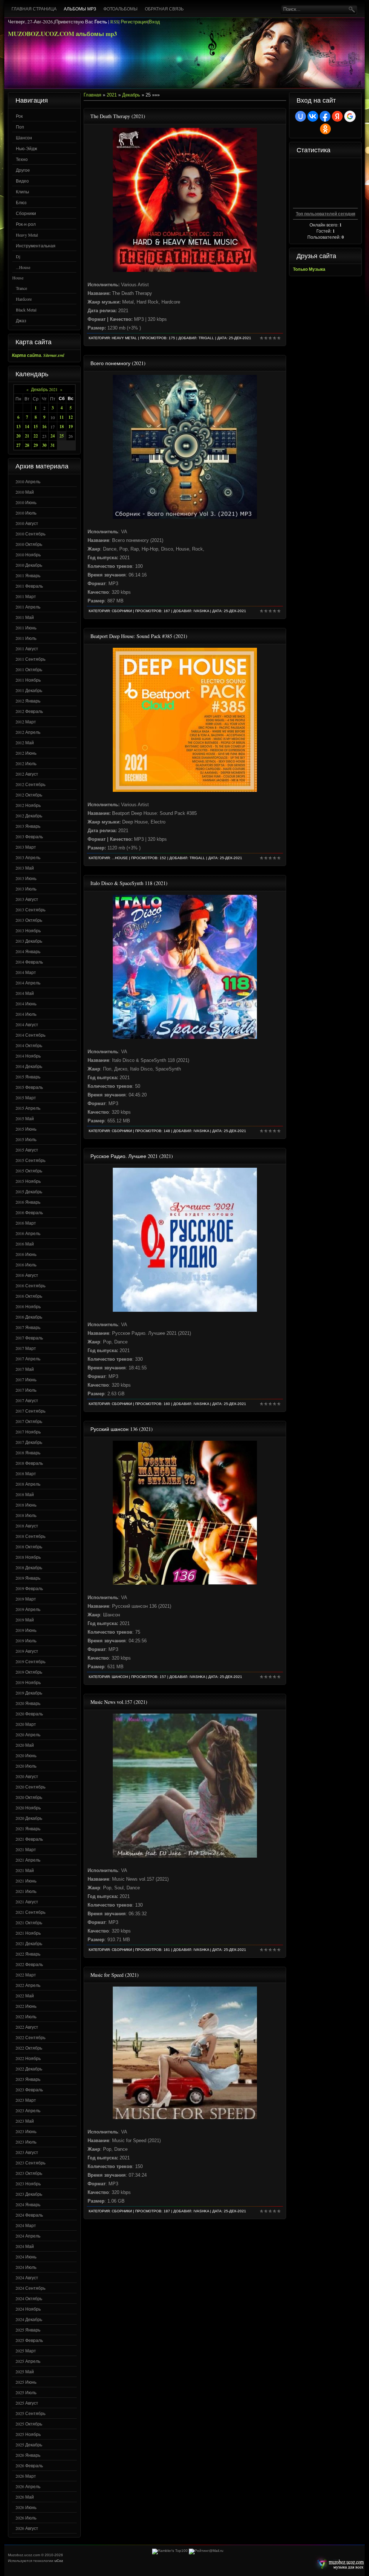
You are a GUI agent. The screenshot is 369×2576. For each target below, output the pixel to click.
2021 (112, 95)
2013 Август (27, 899)
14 (27, 427)
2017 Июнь (26, 1379)
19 (71, 427)
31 (53, 445)
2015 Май (25, 1118)
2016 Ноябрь (28, 1306)
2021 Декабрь (29, 1943)
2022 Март (26, 1975)
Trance (21, 288)
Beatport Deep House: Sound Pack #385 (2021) (139, 636)
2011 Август (27, 649)
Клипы (23, 192)
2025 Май (25, 2371)
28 (27, 445)
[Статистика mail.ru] (206, 2551)
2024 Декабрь (29, 2319)
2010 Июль (26, 513)
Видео (22, 181)
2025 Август (27, 2403)
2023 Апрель (28, 2110)
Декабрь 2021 (44, 389)
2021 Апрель (28, 1860)
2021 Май (25, 1870)
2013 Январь (28, 826)
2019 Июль (26, 1641)
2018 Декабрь (29, 1567)
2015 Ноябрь (28, 1181)
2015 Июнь (26, 1129)
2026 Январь (28, 2455)
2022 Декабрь (29, 2069)
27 (18, 445)
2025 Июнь (26, 2382)
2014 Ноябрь (28, 1056)
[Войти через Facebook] (325, 116)
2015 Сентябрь (30, 1160)
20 (18, 436)
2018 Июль (26, 1515)
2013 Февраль (29, 836)
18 (62, 427)
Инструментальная (36, 246)
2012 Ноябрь (28, 805)
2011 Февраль (29, 586)
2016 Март (26, 1223)
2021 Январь (28, 1828)
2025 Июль (26, 2392)
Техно (22, 159)
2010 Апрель (28, 481)
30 (44, 445)
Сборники (26, 213)
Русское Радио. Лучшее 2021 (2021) (132, 1156)
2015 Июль (26, 1139)
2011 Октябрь (29, 669)
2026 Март (26, 2476)
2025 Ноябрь (28, 2434)
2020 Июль (26, 1766)
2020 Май (25, 1745)
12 (71, 417)
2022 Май (25, 1996)
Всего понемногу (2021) (118, 363)
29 (36, 445)
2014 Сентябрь (30, 1035)
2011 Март (26, 596)
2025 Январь (28, 2330)
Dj (18, 256)
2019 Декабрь (29, 1693)
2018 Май (25, 1494)
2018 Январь (28, 1453)
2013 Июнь (26, 878)
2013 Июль (26, 889)
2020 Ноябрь (28, 1808)
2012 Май (25, 742)
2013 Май (25, 868)
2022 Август (27, 2027)
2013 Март (26, 847)
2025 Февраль (29, 2340)
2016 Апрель (28, 1233)
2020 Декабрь (29, 1818)
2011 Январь (28, 575)
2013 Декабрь (29, 941)
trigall (206, 338)
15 (36, 427)
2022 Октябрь (29, 2048)
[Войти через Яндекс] (337, 116)
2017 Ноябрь (28, 1432)
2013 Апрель (28, 857)
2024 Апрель (28, 2236)
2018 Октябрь (29, 1547)
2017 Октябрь (29, 1421)
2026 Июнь (26, 2507)
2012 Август (27, 774)
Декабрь (131, 95)
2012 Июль (26, 763)
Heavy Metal (27, 235)
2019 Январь (28, 1578)
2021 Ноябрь (28, 1933)
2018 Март (26, 1473)
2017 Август (27, 1400)
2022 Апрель (28, 1985)
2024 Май (25, 2246)
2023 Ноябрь (28, 2184)
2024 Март (26, 2225)
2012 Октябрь (29, 795)
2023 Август (27, 2152)
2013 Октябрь (29, 920)
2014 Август (27, 1024)
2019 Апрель (28, 1609)
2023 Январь (28, 2079)
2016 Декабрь (29, 1317)
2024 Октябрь (29, 2298)
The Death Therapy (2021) (118, 116)
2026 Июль (26, 2518)
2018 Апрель (28, 1484)
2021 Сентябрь (30, 1912)
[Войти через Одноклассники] (325, 129)
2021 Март (26, 1849)
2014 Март (26, 972)
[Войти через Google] (350, 116)
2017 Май (25, 1369)
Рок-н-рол (26, 224)
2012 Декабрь (29, 816)
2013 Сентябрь (30, 910)
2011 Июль (26, 638)
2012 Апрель (28, 732)
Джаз (21, 320)
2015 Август (27, 1150)
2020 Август (27, 1776)
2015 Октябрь (29, 1171)
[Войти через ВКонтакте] (313, 116)
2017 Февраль (29, 1338)
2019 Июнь (26, 1630)
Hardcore (24, 299)
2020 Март (26, 1724)
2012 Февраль (29, 711)
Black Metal (26, 310)
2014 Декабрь (29, 1066)
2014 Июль (26, 1014)
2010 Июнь (26, 502)
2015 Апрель (28, 1108)
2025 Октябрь (29, 2424)
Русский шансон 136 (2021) (122, 1429)
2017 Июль (26, 1390)
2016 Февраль (29, 1212)
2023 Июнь (26, 2131)
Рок (19, 116)
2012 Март (26, 722)
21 (27, 436)
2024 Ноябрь (28, 2309)
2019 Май (25, 1620)
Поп (20, 127)
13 (18, 427)
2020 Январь (28, 1703)
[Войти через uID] (301, 116)
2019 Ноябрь (28, 1682)
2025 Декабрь (29, 2445)
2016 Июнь (26, 1254)
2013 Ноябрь (28, 930)
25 (62, 436)
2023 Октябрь (29, 2173)
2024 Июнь (26, 2257)
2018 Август (27, 1526)
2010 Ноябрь (28, 555)
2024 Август (27, 2277)
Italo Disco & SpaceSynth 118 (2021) (129, 883)
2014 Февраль (29, 962)
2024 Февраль (29, 2215)
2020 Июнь (26, 1755)
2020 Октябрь (29, 1797)
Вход (154, 22)
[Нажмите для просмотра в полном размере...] (185, 517)
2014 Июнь (26, 1004)
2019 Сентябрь (30, 1661)
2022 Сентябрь (30, 2037)
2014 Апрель (28, 983)
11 (62, 417)
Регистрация (134, 22)
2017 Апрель (28, 1359)
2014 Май (25, 993)
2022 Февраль (29, 1964)
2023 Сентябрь (30, 2163)
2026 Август (27, 2528)
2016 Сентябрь (30, 1285)
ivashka (201, 611)
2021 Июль (26, 1891)
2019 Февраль (29, 1588)
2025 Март (26, 2351)
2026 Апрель (28, 2486)
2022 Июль (26, 2016)
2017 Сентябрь (30, 1411)
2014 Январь (28, 951)
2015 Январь (28, 1077)
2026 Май (25, 2497)
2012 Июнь (26, 753)
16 (44, 427)
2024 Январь (28, 2204)
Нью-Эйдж (26, 148)
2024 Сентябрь (30, 2288)
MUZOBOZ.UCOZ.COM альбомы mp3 (63, 34)
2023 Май (25, 2121)
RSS (114, 22)
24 (53, 436)
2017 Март (26, 1348)
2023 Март (26, 2100)
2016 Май (25, 1244)
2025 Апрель (28, 2361)
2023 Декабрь (29, 2194)
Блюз (21, 202)
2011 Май (25, 617)
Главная (92, 95)
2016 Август (27, 1275)
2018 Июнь (26, 1505)
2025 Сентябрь (30, 2413)
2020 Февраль (29, 1714)
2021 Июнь (26, 1881)
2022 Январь (28, 1954)
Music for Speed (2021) (115, 1975)
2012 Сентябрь (30, 784)
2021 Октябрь (29, 1922)
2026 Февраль (29, 2465)
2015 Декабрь (29, 1191)
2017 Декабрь (29, 1442)
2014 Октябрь (29, 1045)
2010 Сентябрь (30, 534)
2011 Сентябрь (30, 659)
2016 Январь (28, 1202)
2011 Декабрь (29, 690)
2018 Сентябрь (30, 1536)
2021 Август (27, 1902)
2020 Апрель (28, 1734)
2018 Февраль (29, 1463)
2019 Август (27, 1651)
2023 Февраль (29, 2090)
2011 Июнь (26, 628)
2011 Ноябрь (28, 680)
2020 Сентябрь (30, 1787)
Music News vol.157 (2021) (119, 1702)
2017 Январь (28, 1327)
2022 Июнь (26, 2006)
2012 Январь (28, 701)
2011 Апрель (28, 607)
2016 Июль (26, 1265)
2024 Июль (26, 2267)
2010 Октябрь (29, 544)
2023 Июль (26, 2142)
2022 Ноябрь (28, 2058)
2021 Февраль (29, 1839)
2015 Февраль (29, 1087)
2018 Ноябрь (28, 1557)
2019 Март (26, 1599)
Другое (23, 170)
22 (36, 436)
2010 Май (25, 492)
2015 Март (26, 1098)
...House (23, 267)
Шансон (24, 138)
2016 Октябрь (29, 1296)
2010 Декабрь (29, 565)
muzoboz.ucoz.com (339, 2564)
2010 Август (27, 523)
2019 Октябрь (29, 1672)
